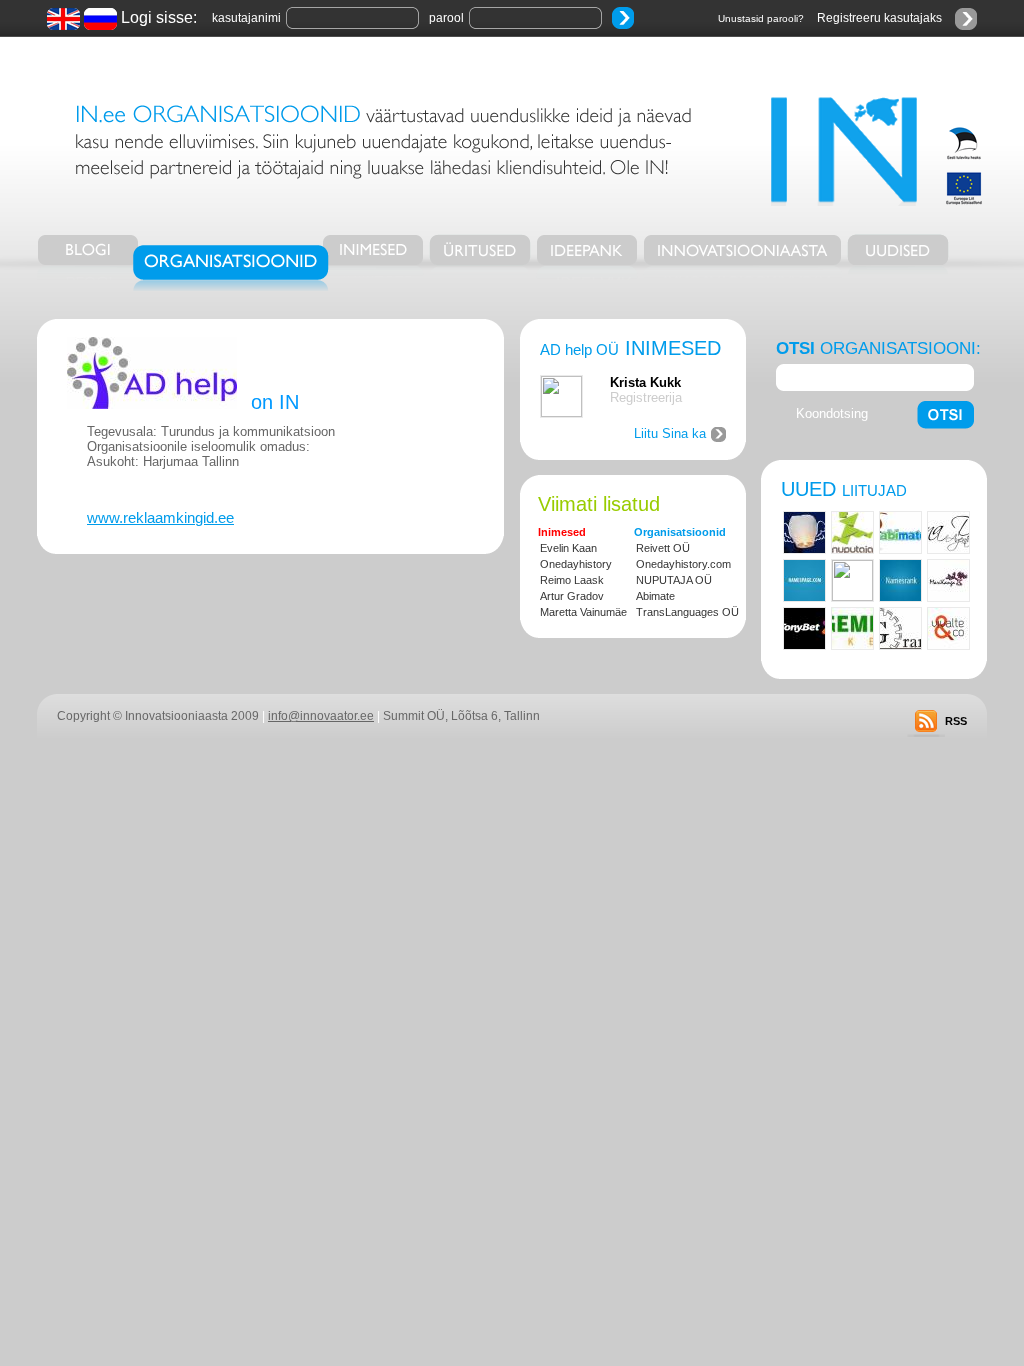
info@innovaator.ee (321, 716)
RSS (956, 721)
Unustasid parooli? (761, 18)
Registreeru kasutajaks (879, 18)
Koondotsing (832, 413)
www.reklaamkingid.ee (160, 517)
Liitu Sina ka (670, 433)
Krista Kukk (645, 382)
